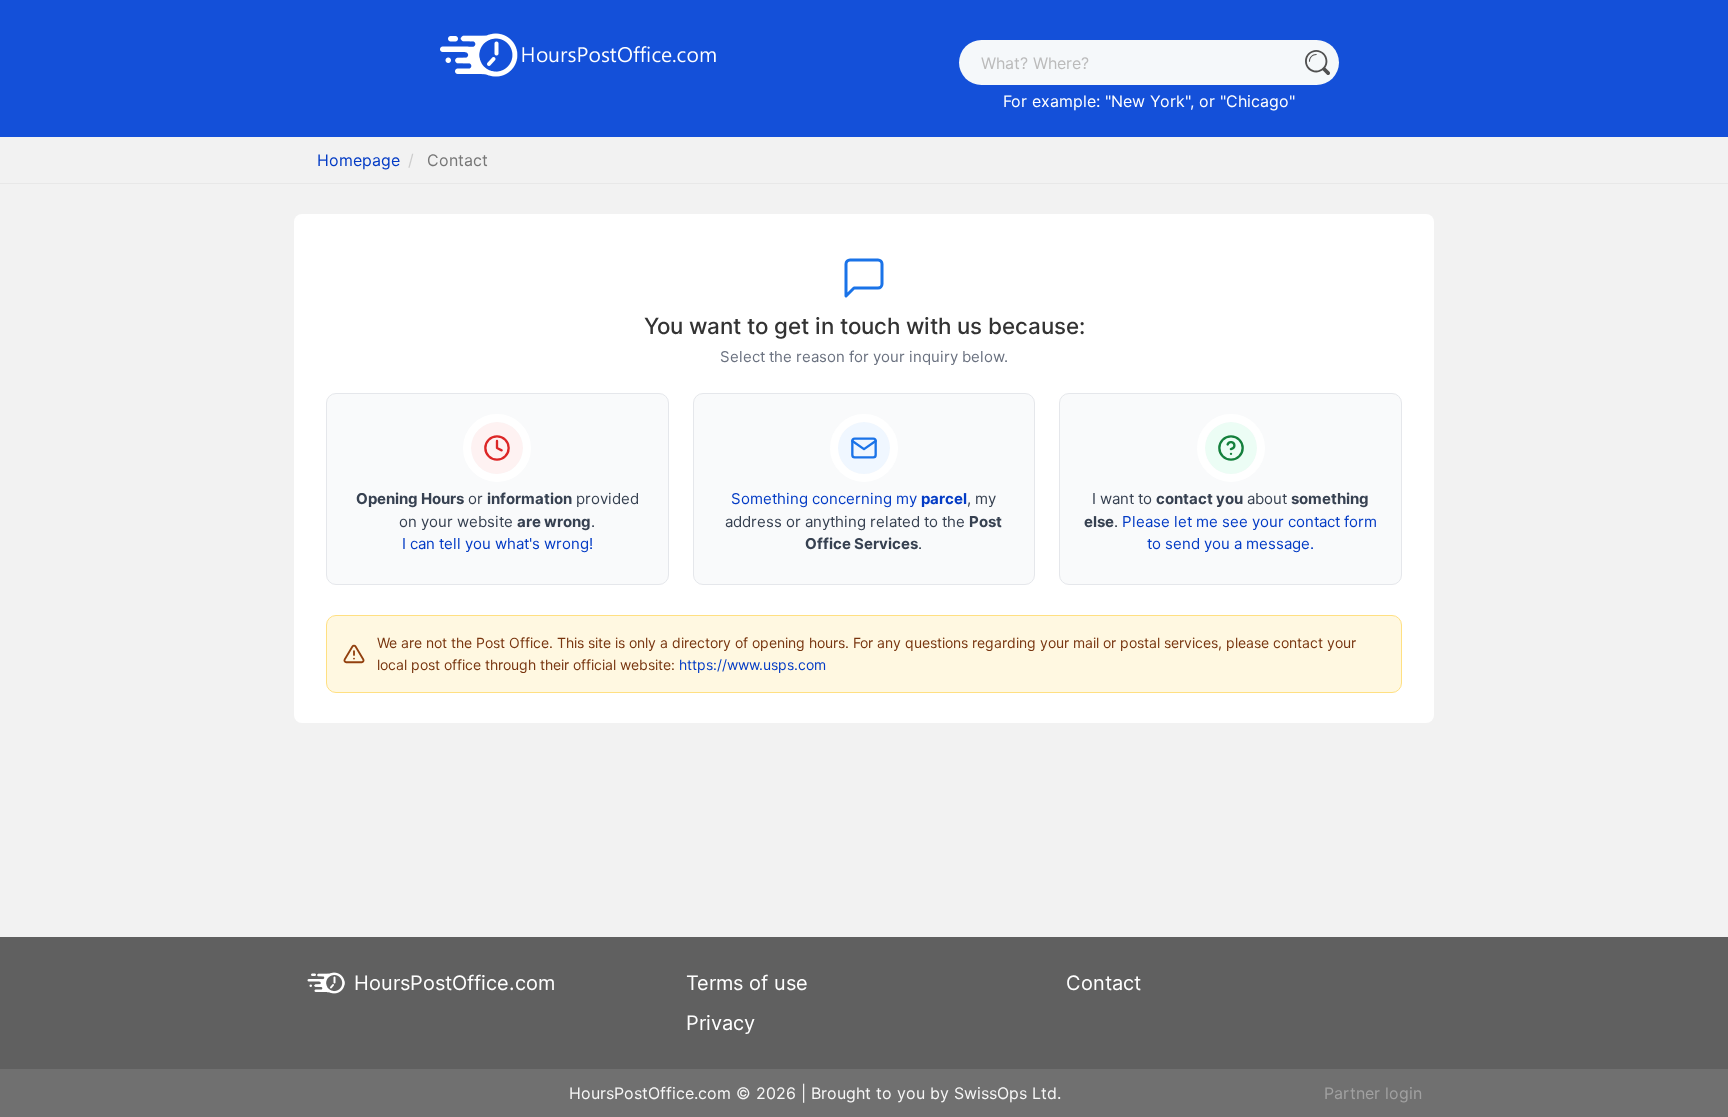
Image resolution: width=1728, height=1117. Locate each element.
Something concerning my (849, 498)
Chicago (1257, 101)
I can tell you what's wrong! (497, 543)
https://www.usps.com (752, 664)
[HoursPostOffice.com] (579, 53)
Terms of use (747, 983)
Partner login (1373, 1093)
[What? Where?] (1316, 62)
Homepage (358, 160)
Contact (1103, 983)
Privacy (720, 1023)
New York (1148, 101)
